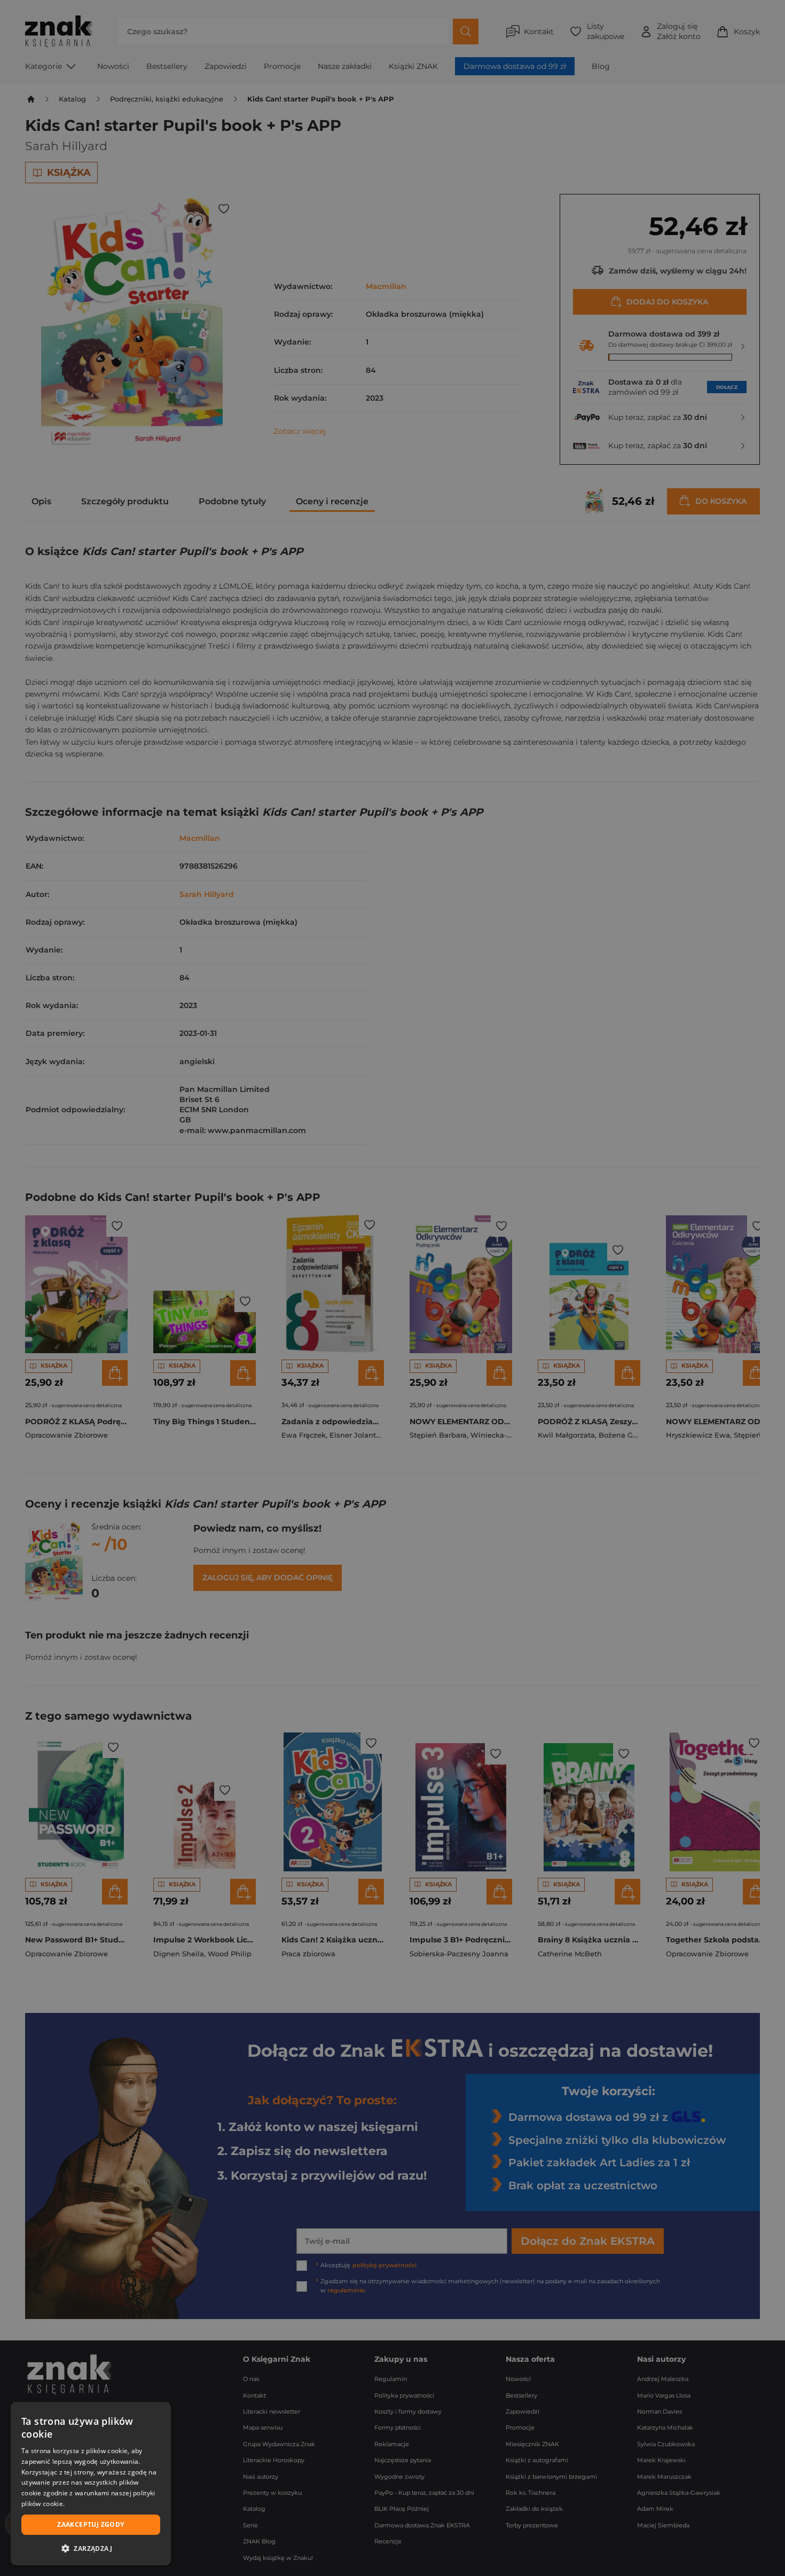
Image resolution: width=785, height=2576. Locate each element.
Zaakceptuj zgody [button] (91, 2524)
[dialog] (91, 2484)
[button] (91, 2548)
